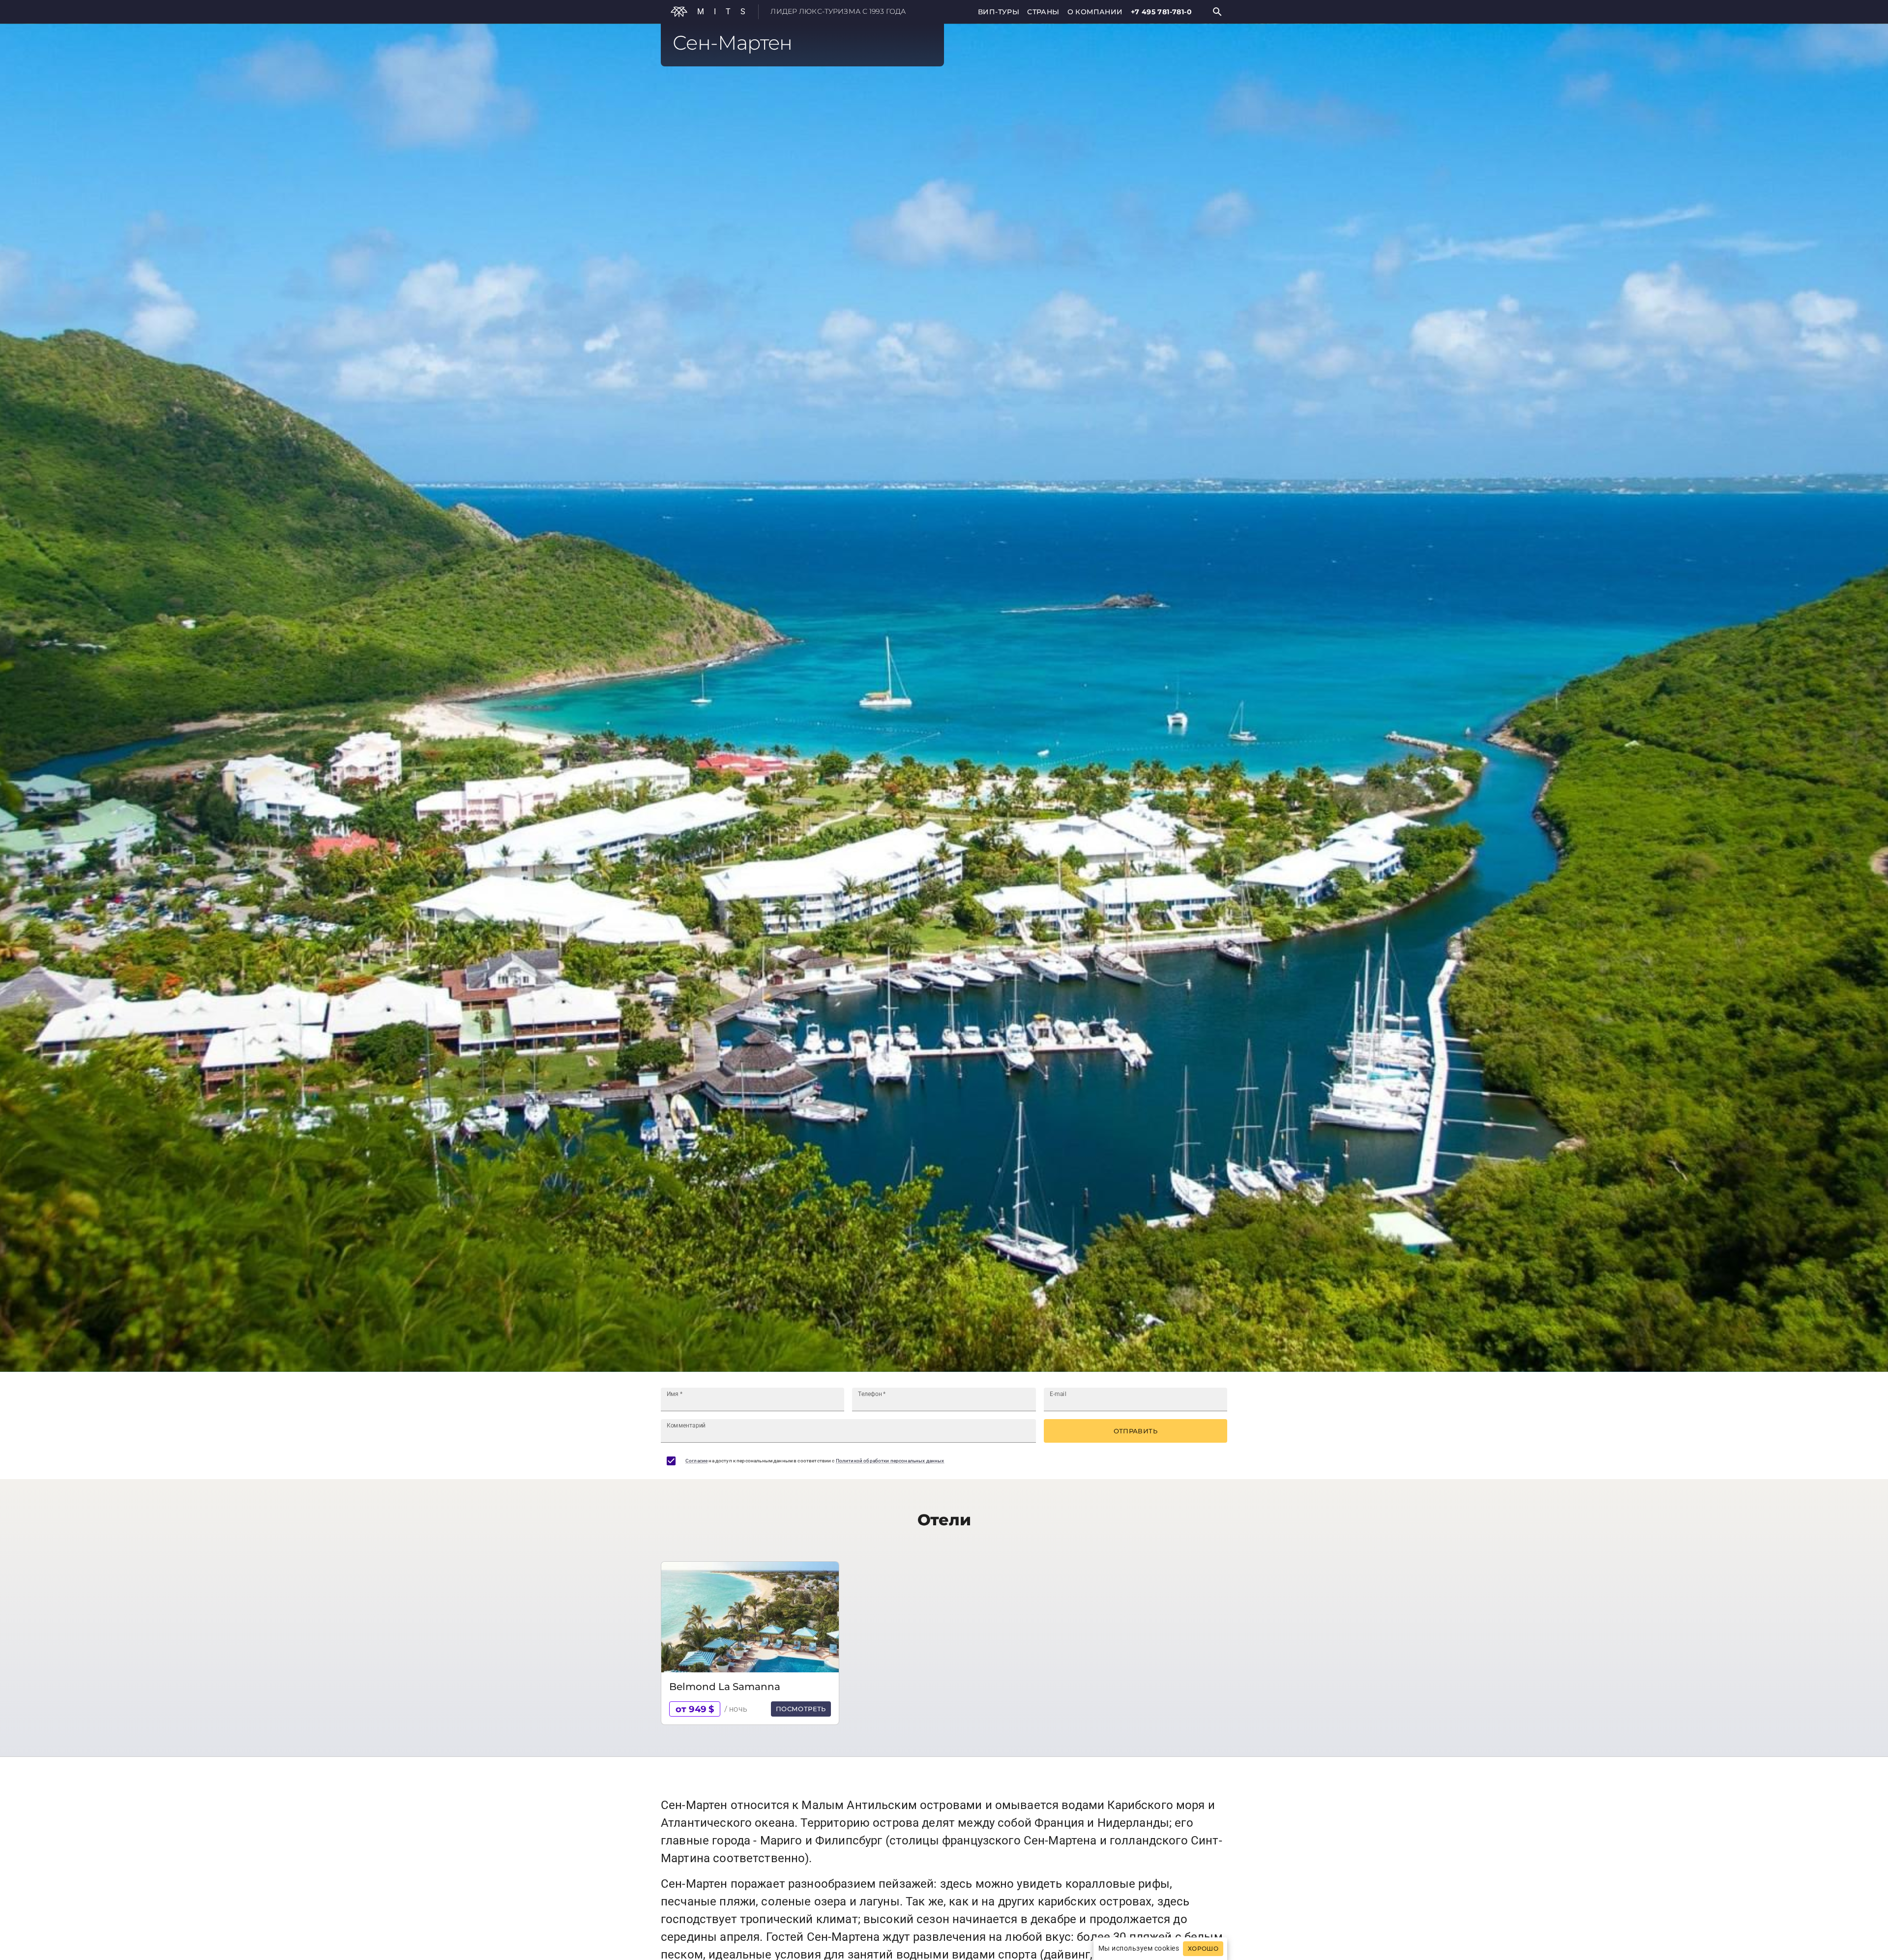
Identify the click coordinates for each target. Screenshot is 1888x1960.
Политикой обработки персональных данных (890, 1461)
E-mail (1058, 1394)
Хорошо (1203, 1949)
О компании (1095, 12)
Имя (675, 1394)
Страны (1043, 12)
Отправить (1136, 1431)
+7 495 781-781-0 (1161, 12)
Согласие (696, 1461)
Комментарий (686, 1425)
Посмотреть (801, 1709)
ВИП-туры (999, 12)
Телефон (872, 1394)
